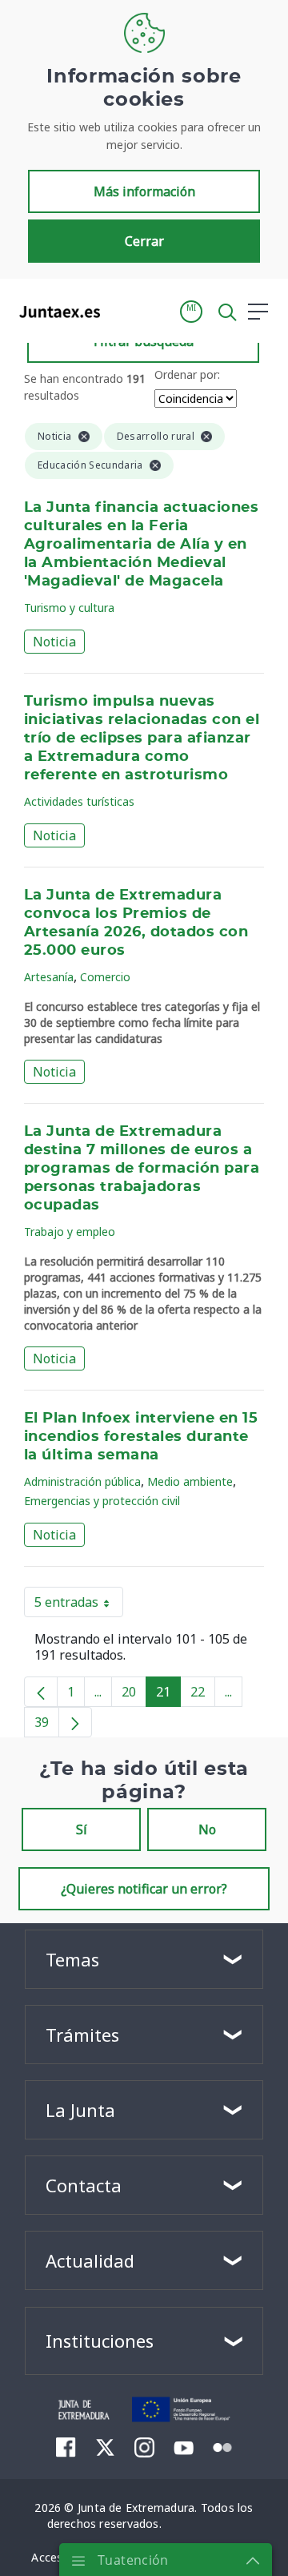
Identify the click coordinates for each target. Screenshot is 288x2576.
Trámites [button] (82, 2035)
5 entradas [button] (79, 1605)
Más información (144, 191)
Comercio (105, 977)
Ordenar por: (187, 374)
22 (203, 1695)
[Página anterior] (41, 1692)
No (207, 1829)
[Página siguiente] (75, 1722)
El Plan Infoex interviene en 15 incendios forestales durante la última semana (141, 1437)
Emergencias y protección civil (102, 1501)
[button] (191, 312)
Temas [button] (72, 1959)
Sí (82, 1829)
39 (47, 1725)
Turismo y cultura (69, 608)
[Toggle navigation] (122, 311)
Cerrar (144, 241)
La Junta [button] (80, 2110)
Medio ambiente (190, 1481)
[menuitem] (66, 2447)
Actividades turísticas (79, 801)
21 (168, 1695)
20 (134, 1695)
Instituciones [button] (100, 2341)
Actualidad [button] (90, 2260)
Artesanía (49, 977)
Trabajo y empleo (70, 1232)
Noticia (54, 642)
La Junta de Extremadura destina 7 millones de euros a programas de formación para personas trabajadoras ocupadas (142, 1169)
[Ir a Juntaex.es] (55, 312)
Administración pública (82, 1481)
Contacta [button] (84, 2185)
